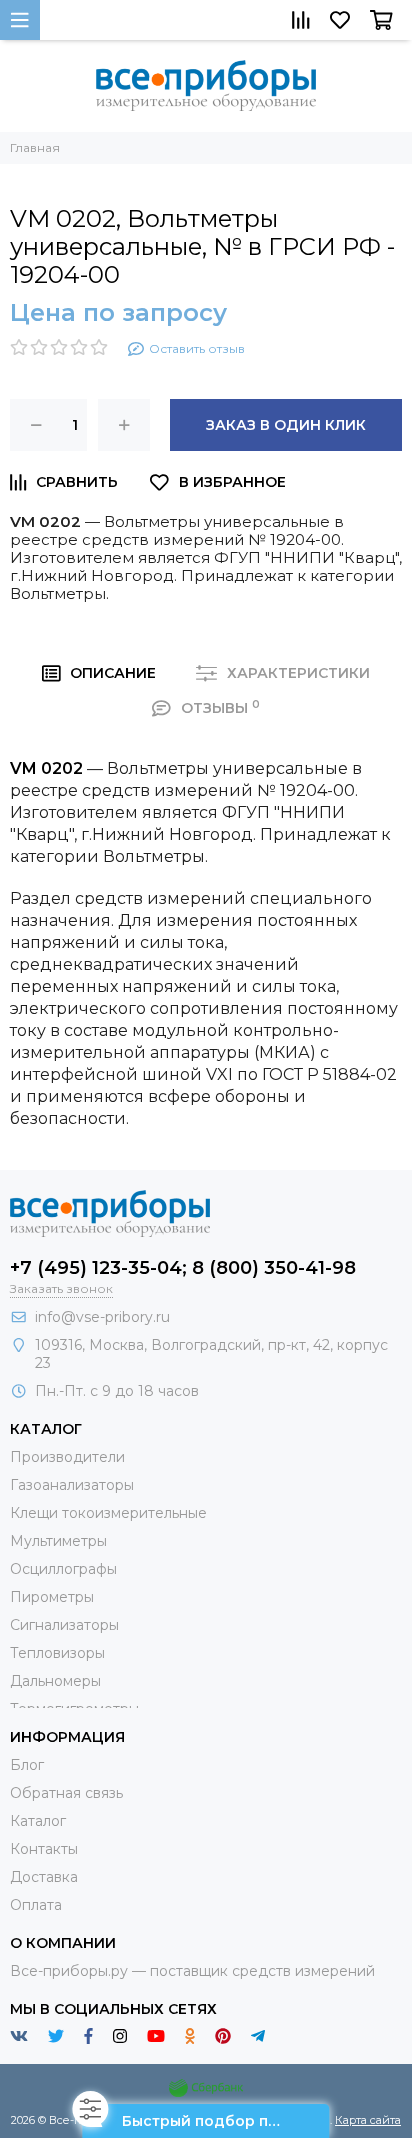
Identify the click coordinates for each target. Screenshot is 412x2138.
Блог (27, 1765)
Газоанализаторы (72, 1485)
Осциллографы (63, 1569)
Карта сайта (368, 2120)
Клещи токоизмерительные (108, 1513)
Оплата (36, 1905)
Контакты (44, 1849)
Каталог (38, 1821)
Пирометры (52, 1597)
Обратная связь (66, 1793)
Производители (67, 1457)
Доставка (44, 1877)
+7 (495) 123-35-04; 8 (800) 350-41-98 (183, 1268)
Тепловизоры (57, 1653)
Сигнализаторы (64, 1625)
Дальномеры (55, 1681)
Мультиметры (58, 1541)
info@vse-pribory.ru (102, 1317)
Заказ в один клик (286, 425)
